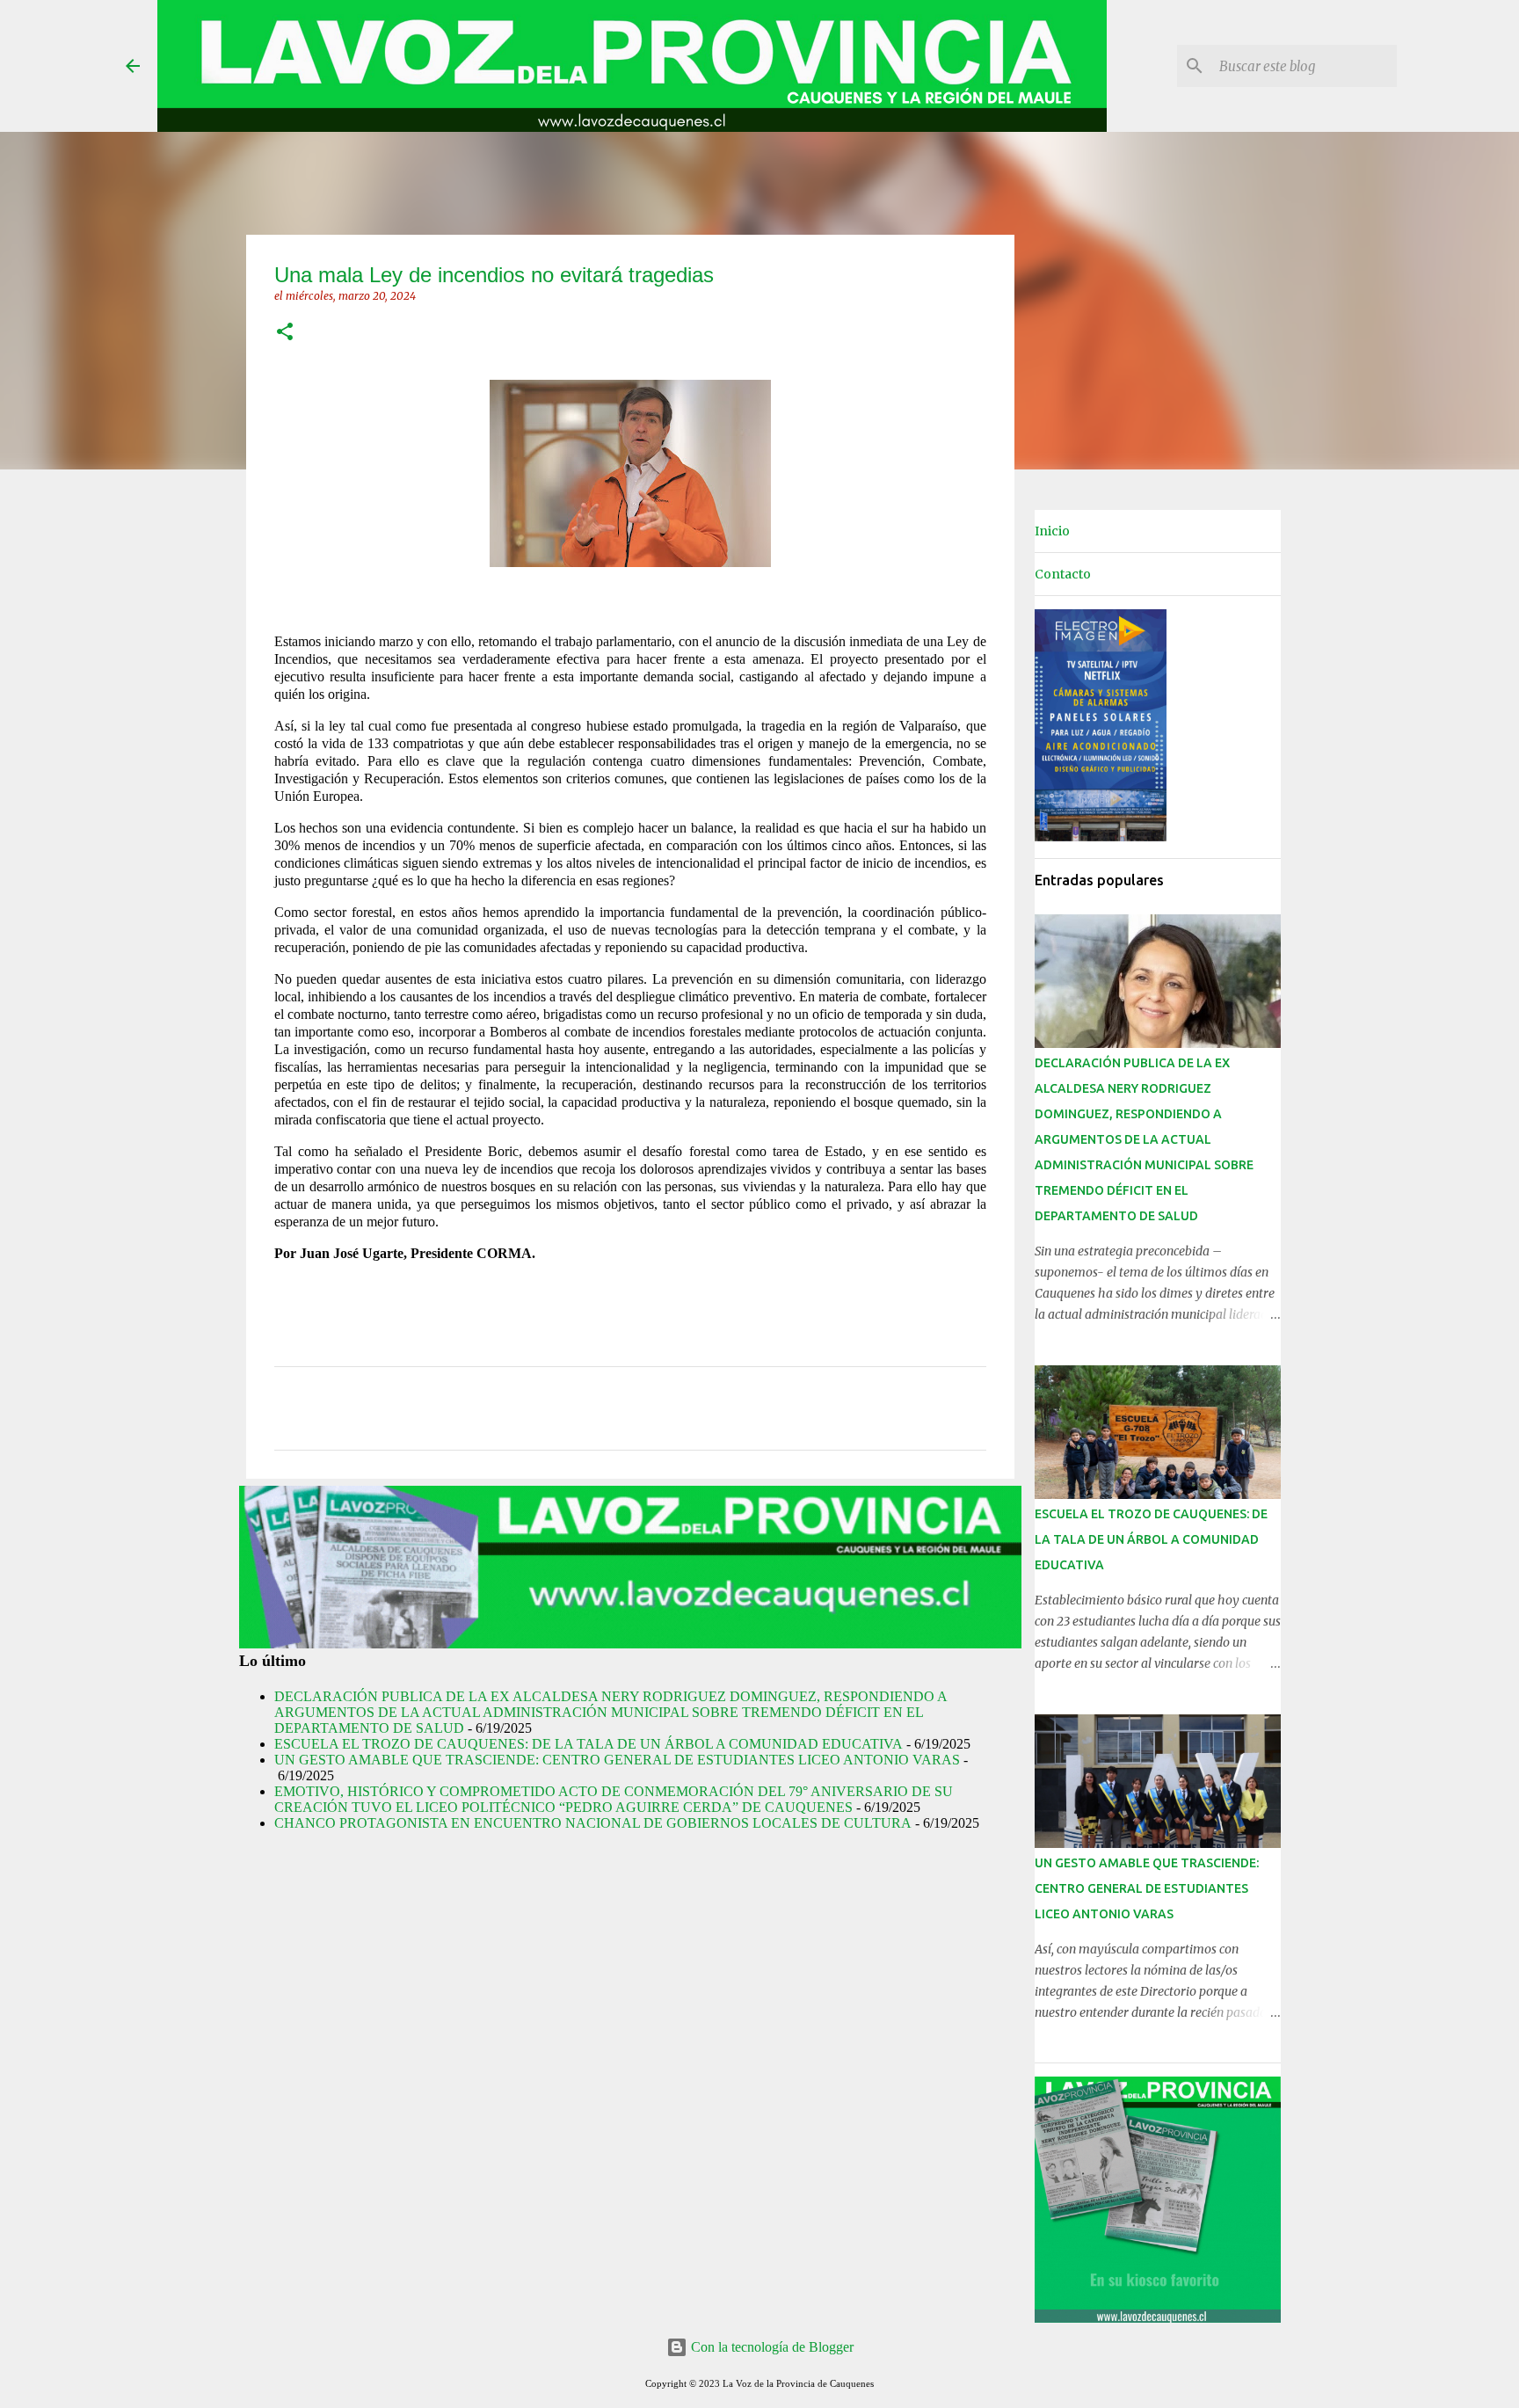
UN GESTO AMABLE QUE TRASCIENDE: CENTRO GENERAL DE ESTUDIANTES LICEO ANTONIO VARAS (617, 1760)
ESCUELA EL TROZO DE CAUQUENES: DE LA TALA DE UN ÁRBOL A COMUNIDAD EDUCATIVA (589, 1744)
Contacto (1063, 574)
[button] (285, 333)
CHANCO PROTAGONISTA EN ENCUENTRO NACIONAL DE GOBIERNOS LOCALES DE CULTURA (593, 1823)
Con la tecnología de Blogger (770, 2347)
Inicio (1052, 531)
